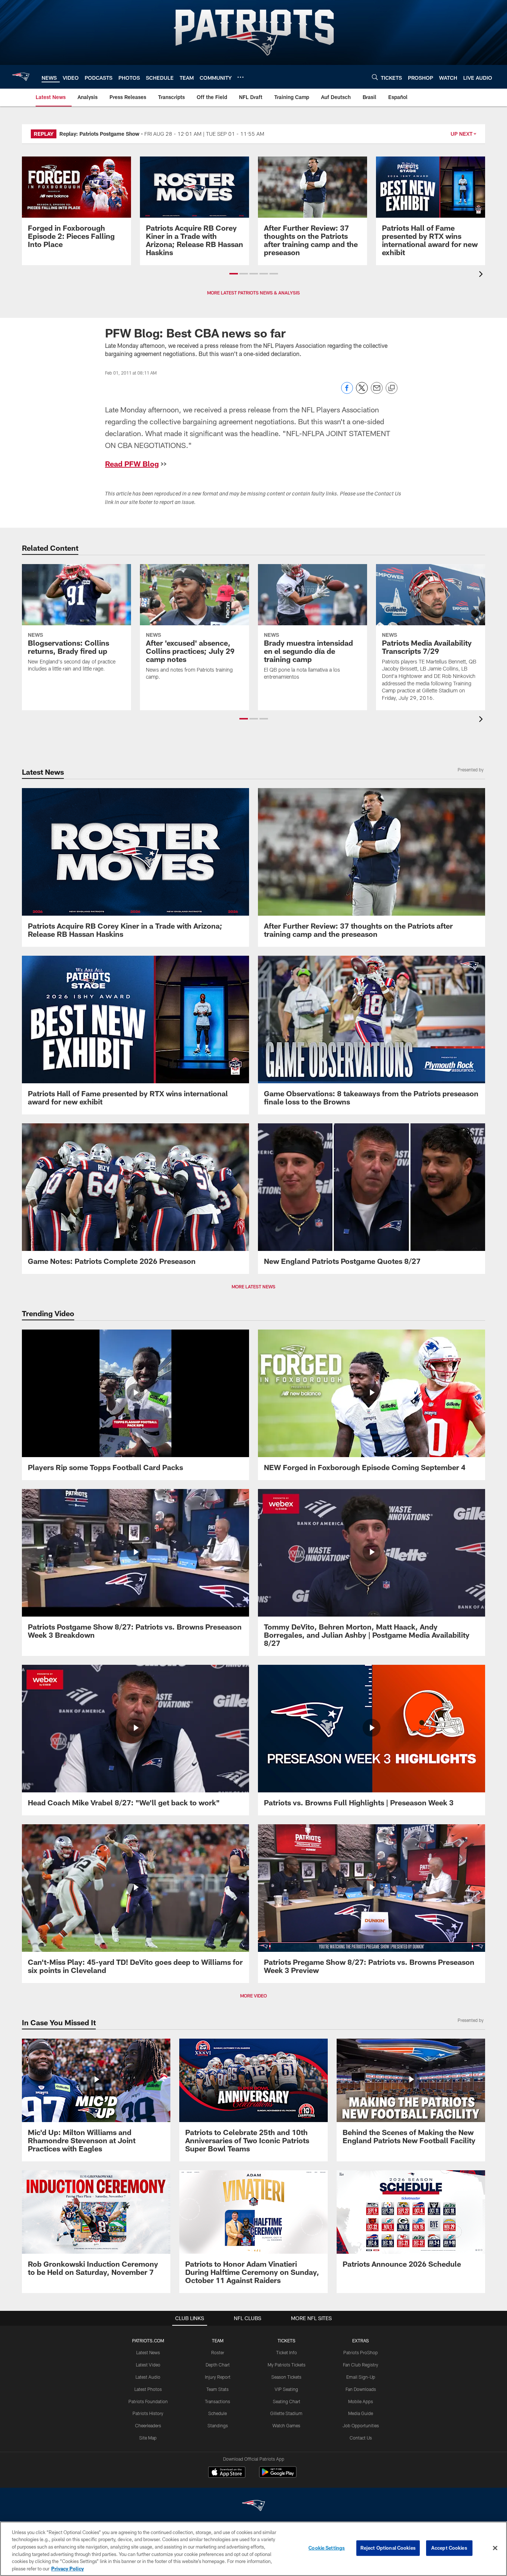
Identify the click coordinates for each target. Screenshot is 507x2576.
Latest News (148, 2352)
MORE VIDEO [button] (253, 1996)
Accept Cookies (449, 2548)
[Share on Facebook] (347, 392)
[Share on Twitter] (362, 392)
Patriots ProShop (361, 2352)
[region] (253, 2549)
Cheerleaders (148, 2425)
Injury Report (218, 2377)
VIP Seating (286, 2389)
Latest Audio (148, 2377)
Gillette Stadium (286, 2413)
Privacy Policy (68, 2568)
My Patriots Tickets (287, 2365)
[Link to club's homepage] (21, 77)
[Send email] (377, 392)
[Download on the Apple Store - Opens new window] (227, 2473)
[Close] (495, 2548)
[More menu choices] (241, 77)
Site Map (148, 2438)
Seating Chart (287, 2401)
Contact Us (361, 2438)
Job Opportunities (361, 2425)
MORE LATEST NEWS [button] (253, 1287)
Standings (218, 2425)
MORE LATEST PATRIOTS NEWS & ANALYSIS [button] (253, 293)
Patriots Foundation (148, 2401)
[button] (234, 274)
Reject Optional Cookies (388, 2548)
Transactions (217, 2401)
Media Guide (361, 2413)
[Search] (375, 77)
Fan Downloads (361, 2389)
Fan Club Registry (361, 2365)
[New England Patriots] (253, 2506)
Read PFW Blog (132, 464)
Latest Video (148, 2365)
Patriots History (148, 2413)
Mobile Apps (361, 2401)
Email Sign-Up (361, 2377)
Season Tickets (286, 2377)
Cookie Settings (327, 2548)
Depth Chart (218, 2365)
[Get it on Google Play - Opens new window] (278, 2476)
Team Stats (217, 2389)
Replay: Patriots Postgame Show (99, 134)
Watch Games (286, 2425)
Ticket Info (287, 2352)
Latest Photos (148, 2389)
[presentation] (482, 275)
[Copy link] (392, 388)
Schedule (217, 2413)
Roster (218, 2352)
